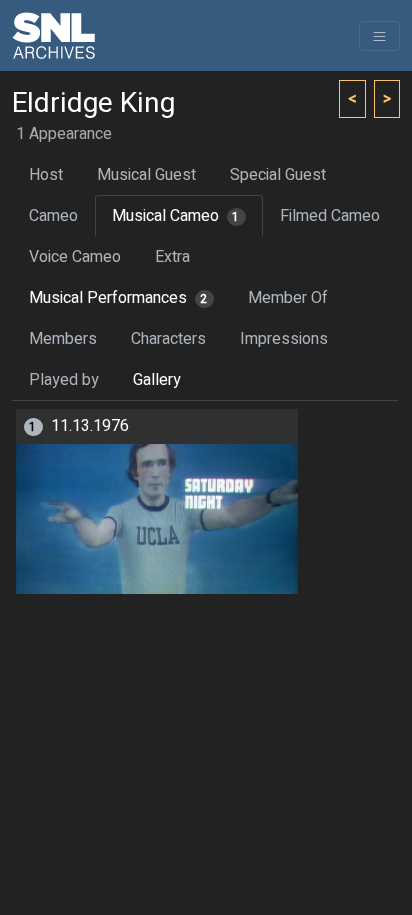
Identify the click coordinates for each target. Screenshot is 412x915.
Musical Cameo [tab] (176, 216)
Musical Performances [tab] (118, 298)
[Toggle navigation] (379, 36)
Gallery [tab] (157, 380)
